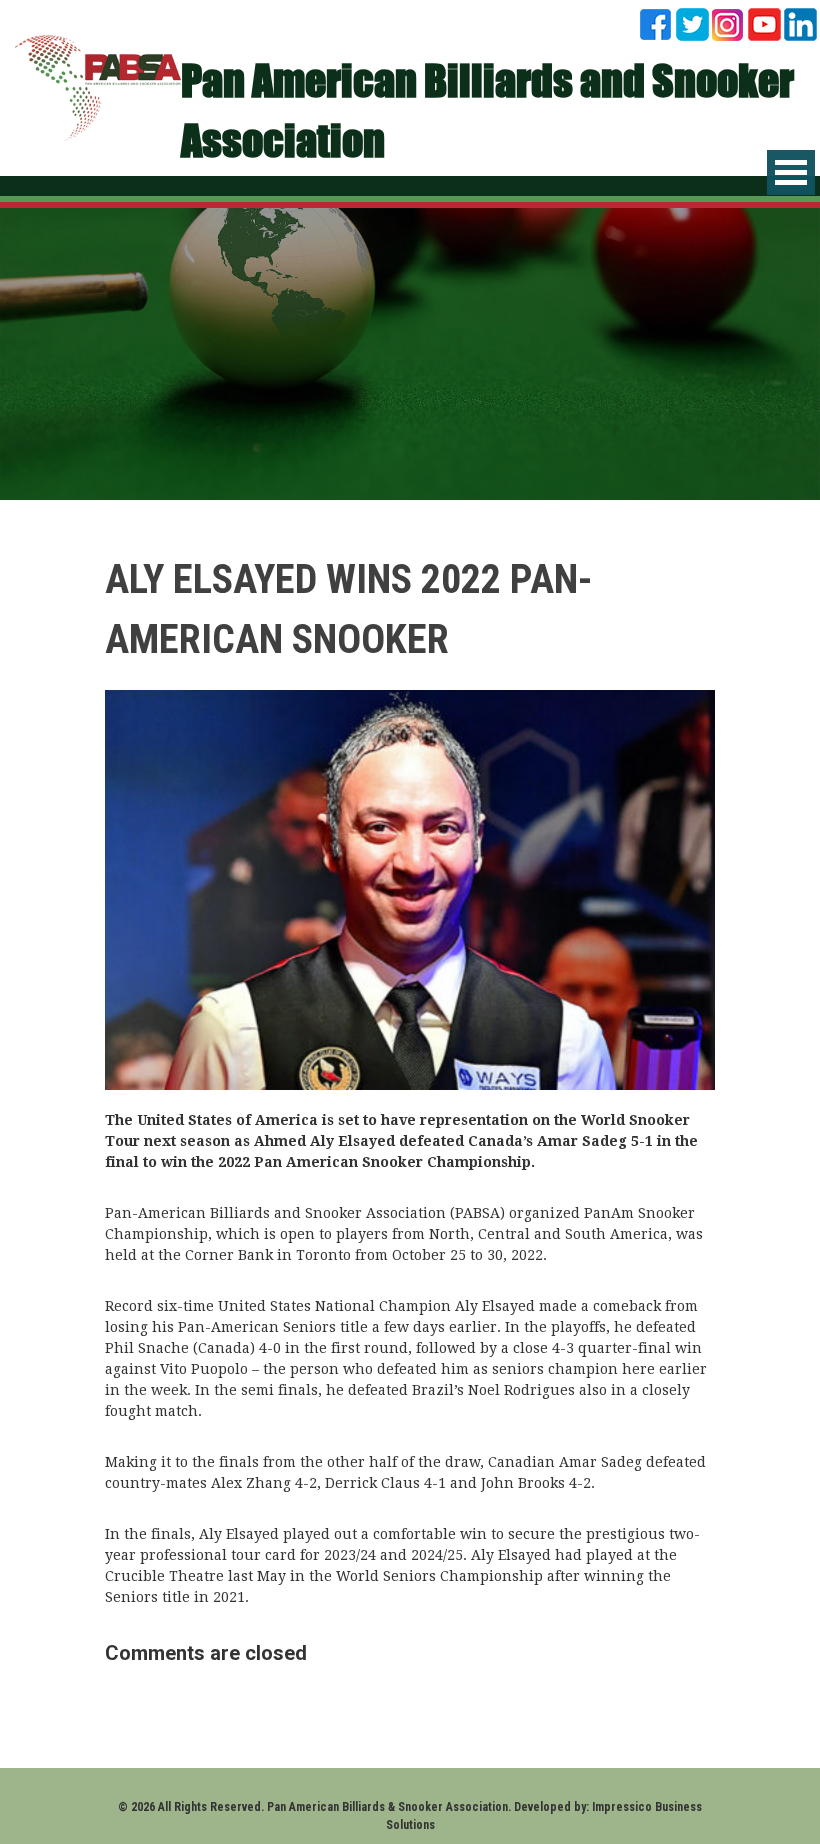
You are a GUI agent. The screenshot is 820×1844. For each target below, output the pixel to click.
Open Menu (791, 172)
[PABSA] (98, 85)
